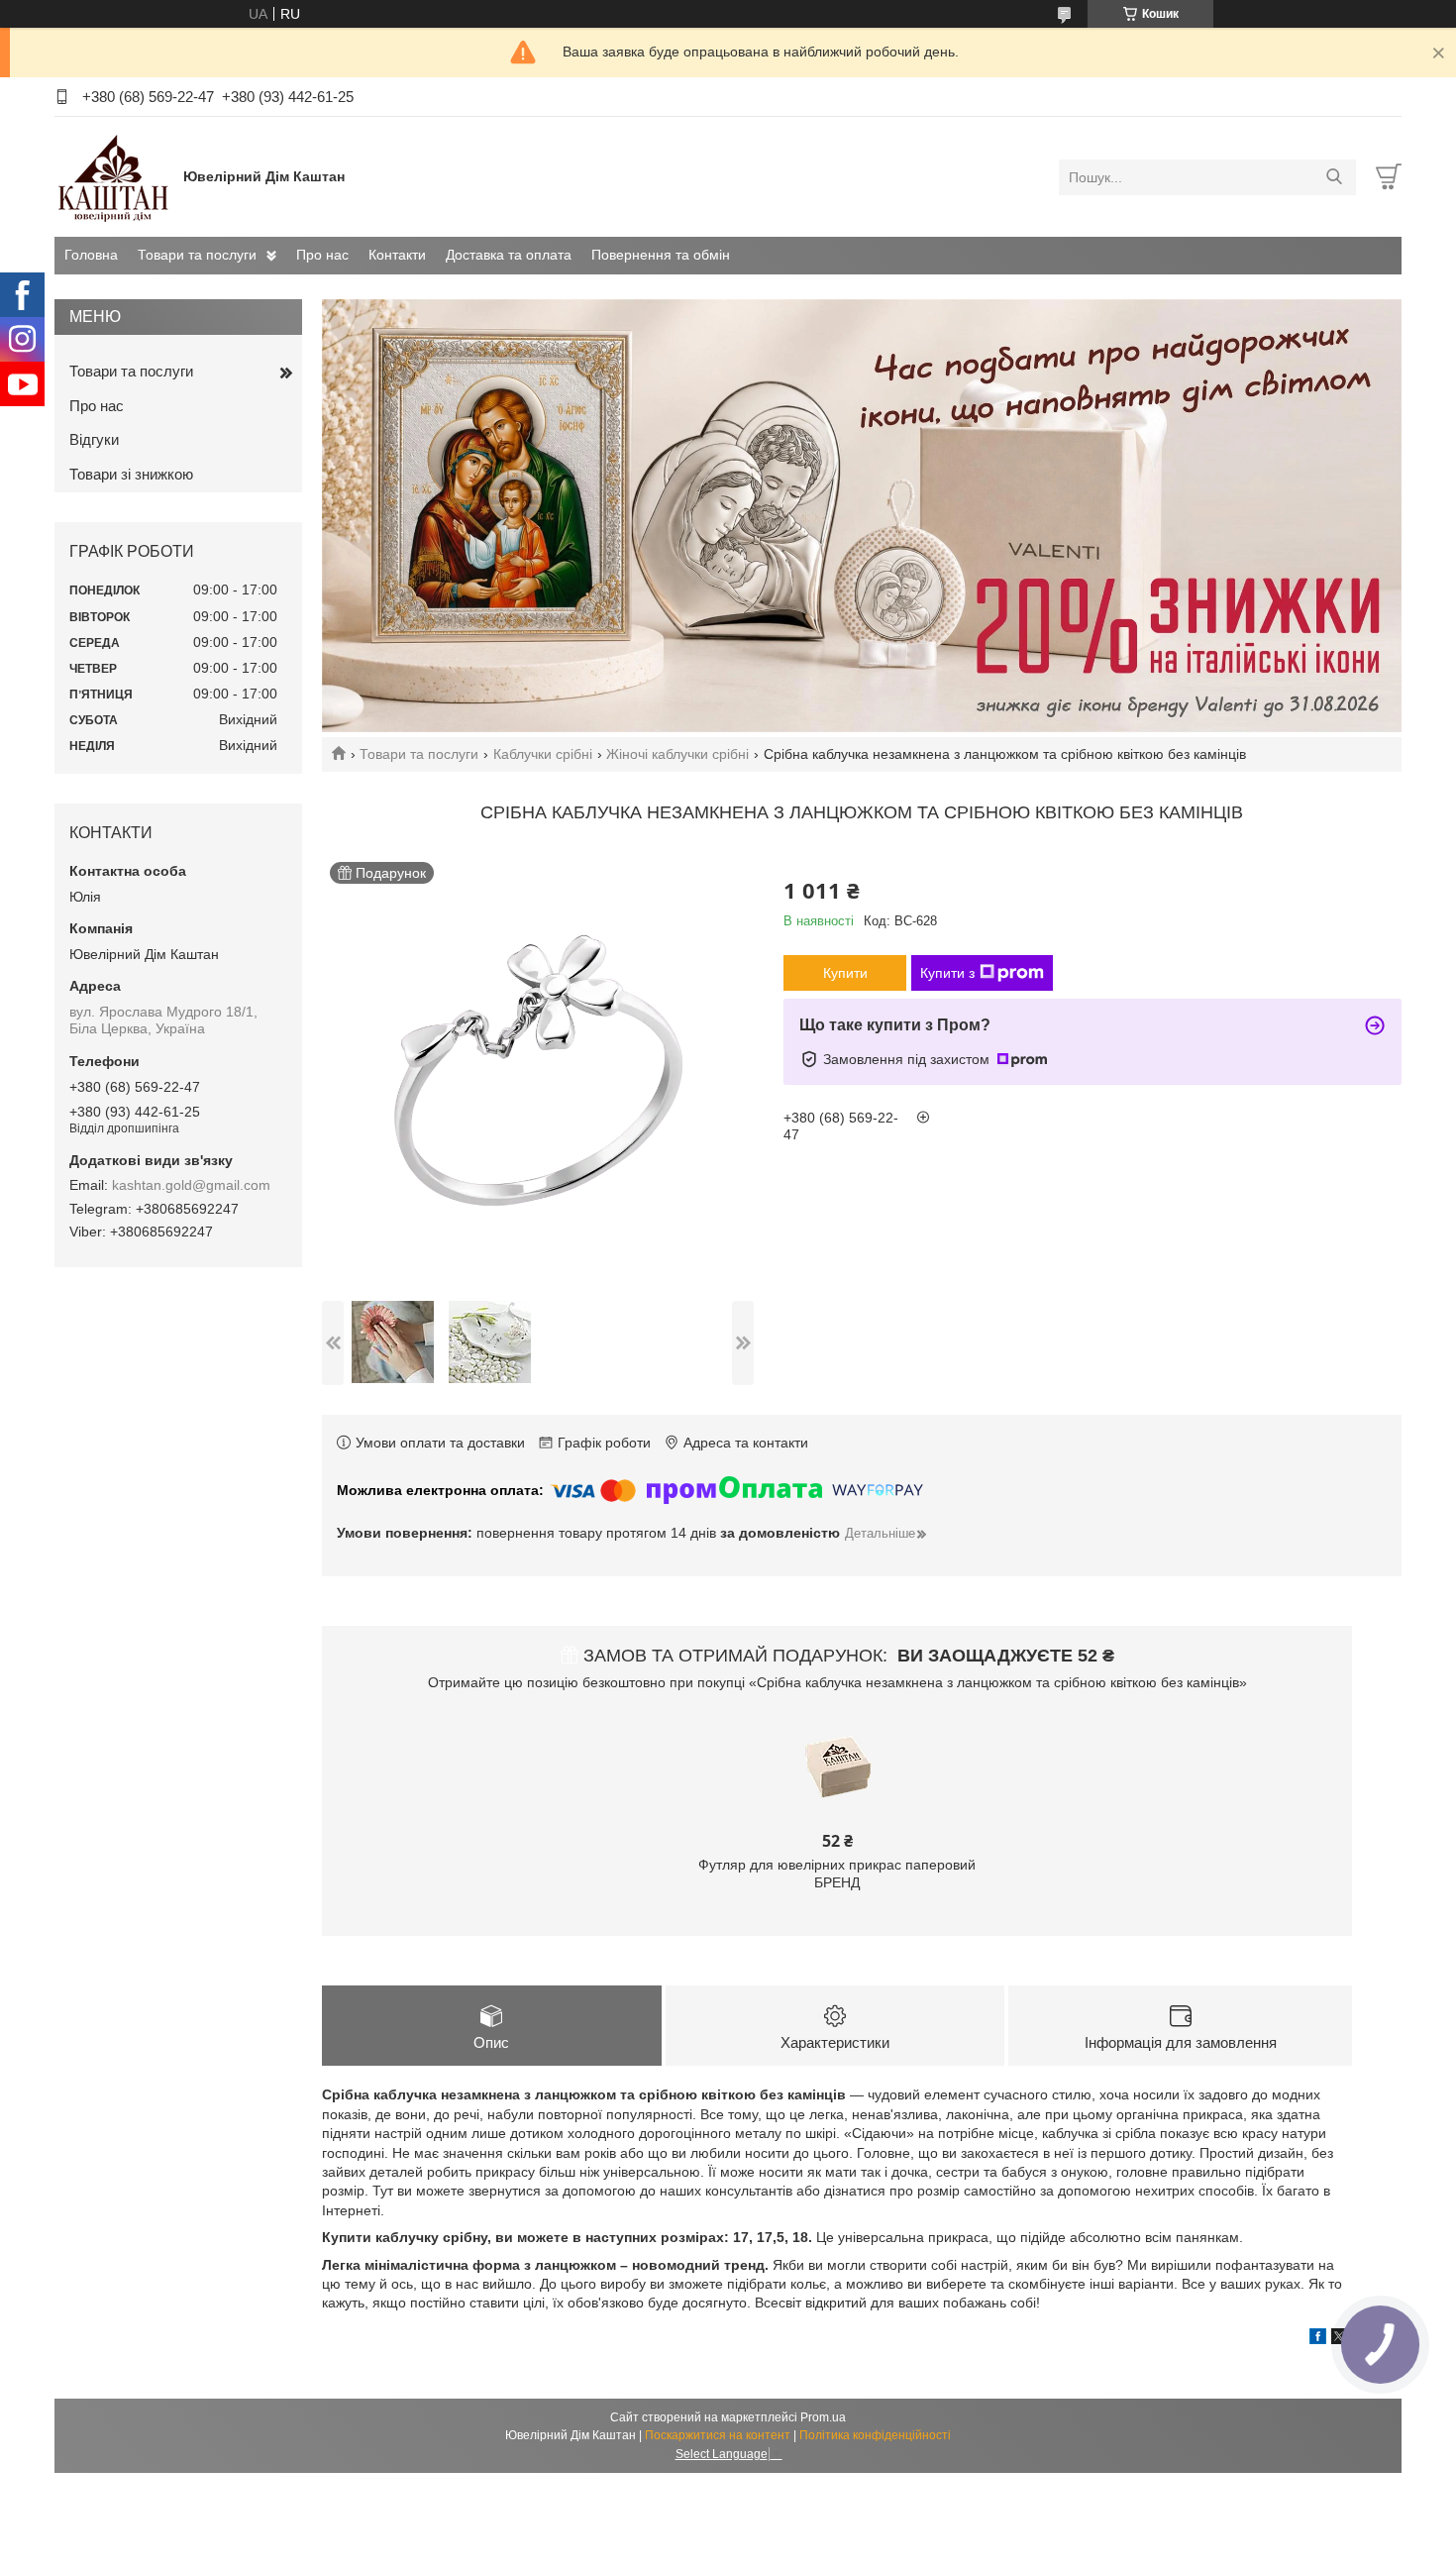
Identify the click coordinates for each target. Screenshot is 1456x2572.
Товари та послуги (197, 255)
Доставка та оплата (509, 255)
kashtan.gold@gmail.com (191, 1185)
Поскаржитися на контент (718, 2435)
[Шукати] (1334, 177)
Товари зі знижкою (131, 474)
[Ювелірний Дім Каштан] (114, 176)
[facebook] (1318, 2339)
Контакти (397, 255)
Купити (845, 973)
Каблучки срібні (543, 754)
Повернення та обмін (661, 255)
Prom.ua (823, 2417)
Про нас (322, 255)
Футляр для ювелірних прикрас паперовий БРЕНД (837, 1874)
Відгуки (94, 439)
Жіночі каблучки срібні (677, 754)
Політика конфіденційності (875, 2435)
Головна (91, 255)
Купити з (947, 973)
